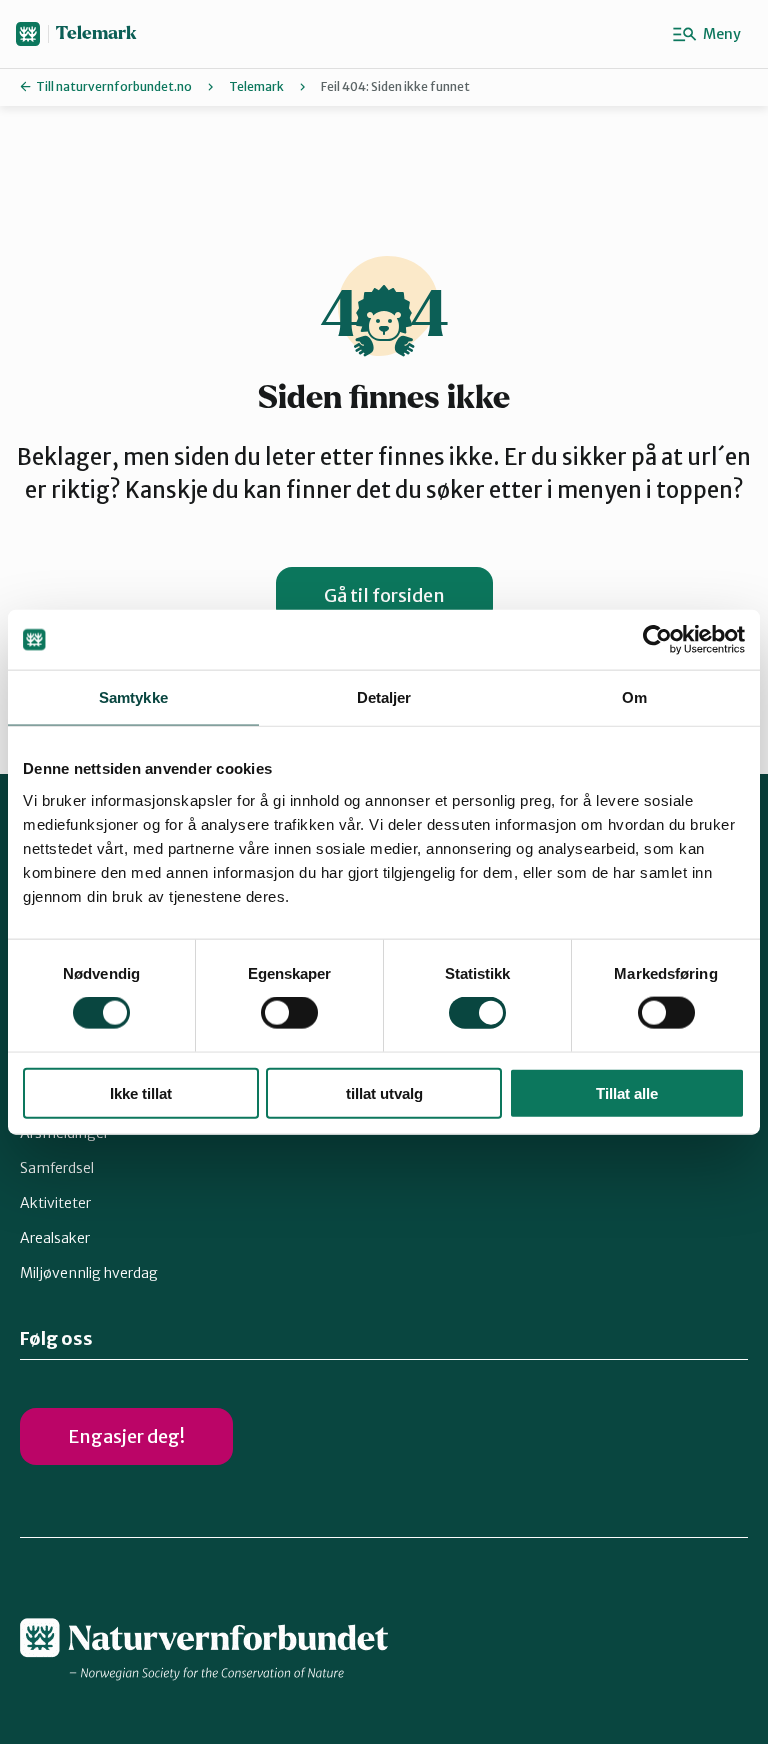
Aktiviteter (55, 1203)
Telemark (96, 33)
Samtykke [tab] (133, 697)
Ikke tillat (141, 1092)
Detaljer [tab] (384, 697)
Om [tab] (634, 697)
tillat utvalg (384, 1092)
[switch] (289, 1013)
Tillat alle (627, 1092)
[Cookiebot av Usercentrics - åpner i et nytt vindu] (657, 640)
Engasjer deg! (126, 1436)
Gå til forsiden (384, 595)
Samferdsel (57, 1168)
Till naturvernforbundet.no (114, 86)
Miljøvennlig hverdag (89, 1273)
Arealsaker (55, 1238)
